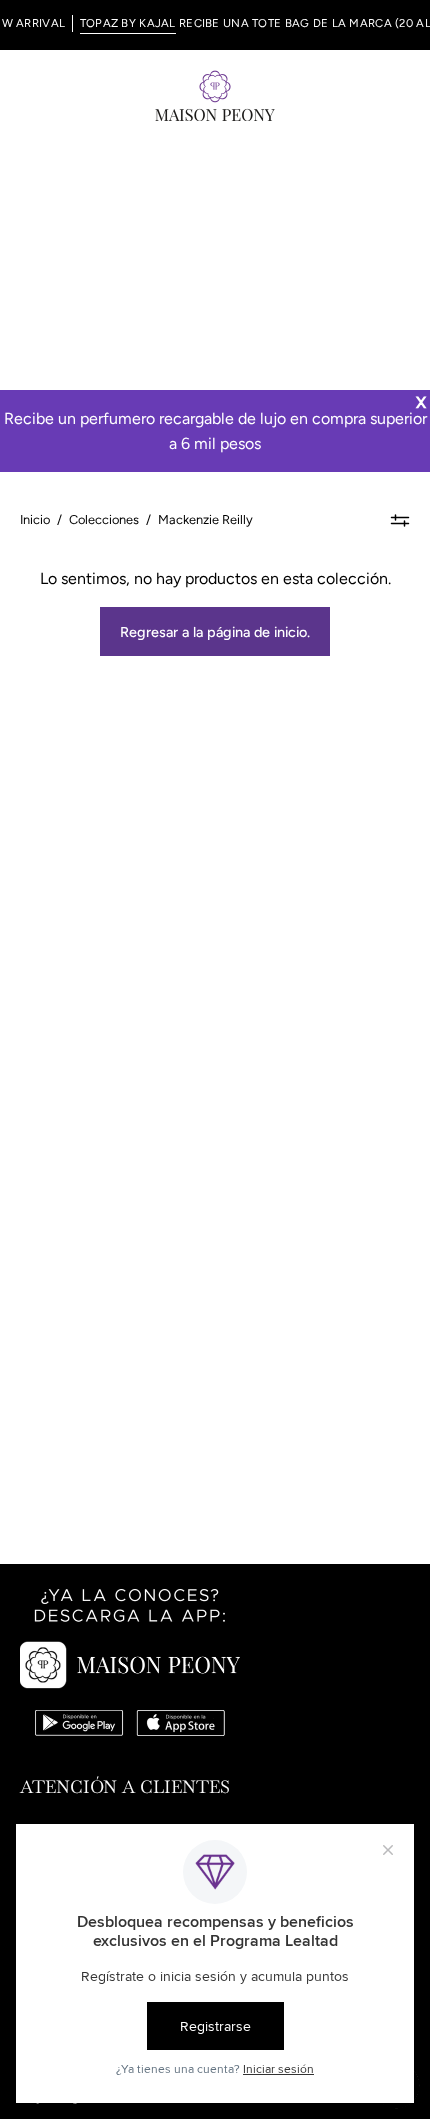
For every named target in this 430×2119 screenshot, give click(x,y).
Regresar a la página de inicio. (215, 632)
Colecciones (104, 519)
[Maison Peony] (215, 95)
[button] (356, 95)
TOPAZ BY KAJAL (117, 23)
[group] (215, 25)
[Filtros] (400, 520)
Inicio (35, 519)
